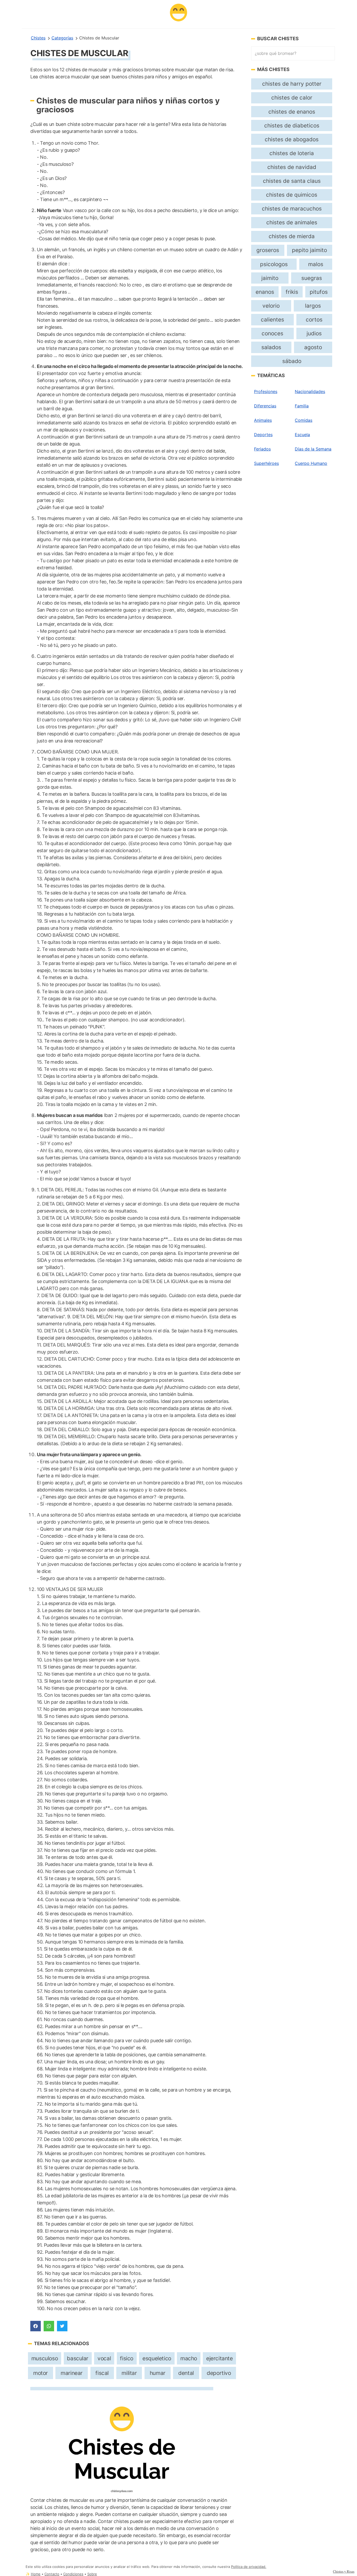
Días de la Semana (313, 449)
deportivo (219, 2373)
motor (41, 2373)
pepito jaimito (309, 250)
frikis (292, 292)
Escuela (302, 435)
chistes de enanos (292, 112)
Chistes (38, 38)
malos (316, 264)
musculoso (45, 2358)
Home (36, 2574)
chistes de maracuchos (292, 209)
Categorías (62, 38)
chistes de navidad (292, 167)
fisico (127, 2358)
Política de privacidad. (249, 2567)
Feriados (262, 449)
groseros (268, 250)
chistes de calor (292, 98)
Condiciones (73, 2574)
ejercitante (219, 2358)
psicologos (274, 264)
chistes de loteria (292, 153)
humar (158, 2373)
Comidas (304, 420)
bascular (78, 2358)
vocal (104, 2358)
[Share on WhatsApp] (49, 2326)
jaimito (270, 278)
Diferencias (265, 406)
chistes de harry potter (292, 84)
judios (314, 333)
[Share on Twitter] (62, 2326)
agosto (313, 347)
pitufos (319, 292)
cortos (314, 320)
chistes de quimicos (292, 195)
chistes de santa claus (292, 181)
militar (129, 2373)
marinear (72, 2373)
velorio (271, 306)
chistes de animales (292, 222)
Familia (302, 406)
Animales (263, 420)
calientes (272, 320)
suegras (312, 278)
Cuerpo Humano (311, 463)
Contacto (52, 2574)
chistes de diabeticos (292, 125)
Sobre (92, 2574)
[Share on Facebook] (36, 2326)
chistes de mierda (292, 236)
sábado (292, 361)
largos (313, 306)
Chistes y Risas (344, 2571)
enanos (265, 292)
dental (186, 2373)
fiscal (102, 2373)
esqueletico (157, 2358)
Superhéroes (266, 463)
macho (189, 2358)
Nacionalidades (310, 391)
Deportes (263, 435)
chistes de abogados (292, 139)
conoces (272, 333)
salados (271, 347)
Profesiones (266, 391)
